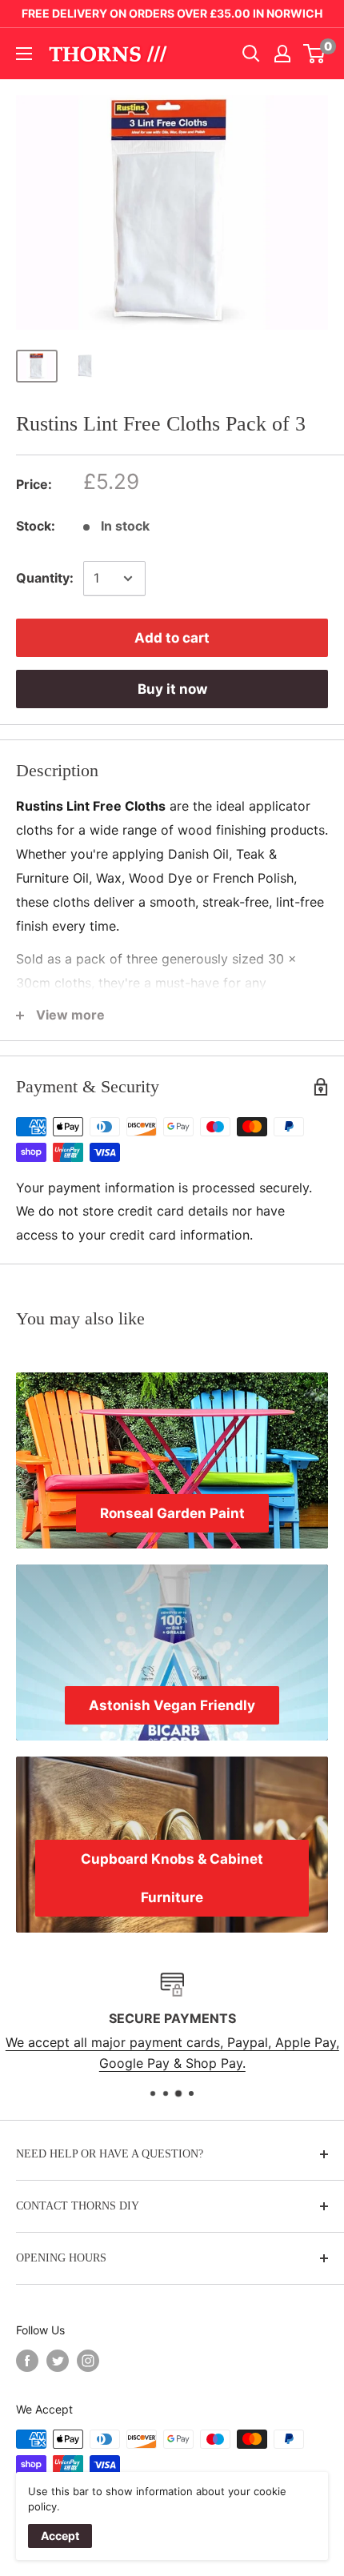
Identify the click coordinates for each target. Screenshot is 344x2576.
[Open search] (251, 54)
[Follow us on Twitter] (58, 2361)
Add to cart (172, 638)
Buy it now (172, 689)
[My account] (282, 54)
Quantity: (45, 578)
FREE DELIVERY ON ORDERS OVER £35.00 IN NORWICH (172, 13)
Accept (60, 2536)
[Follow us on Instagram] (88, 2361)
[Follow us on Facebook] (27, 2361)
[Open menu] (24, 54)
